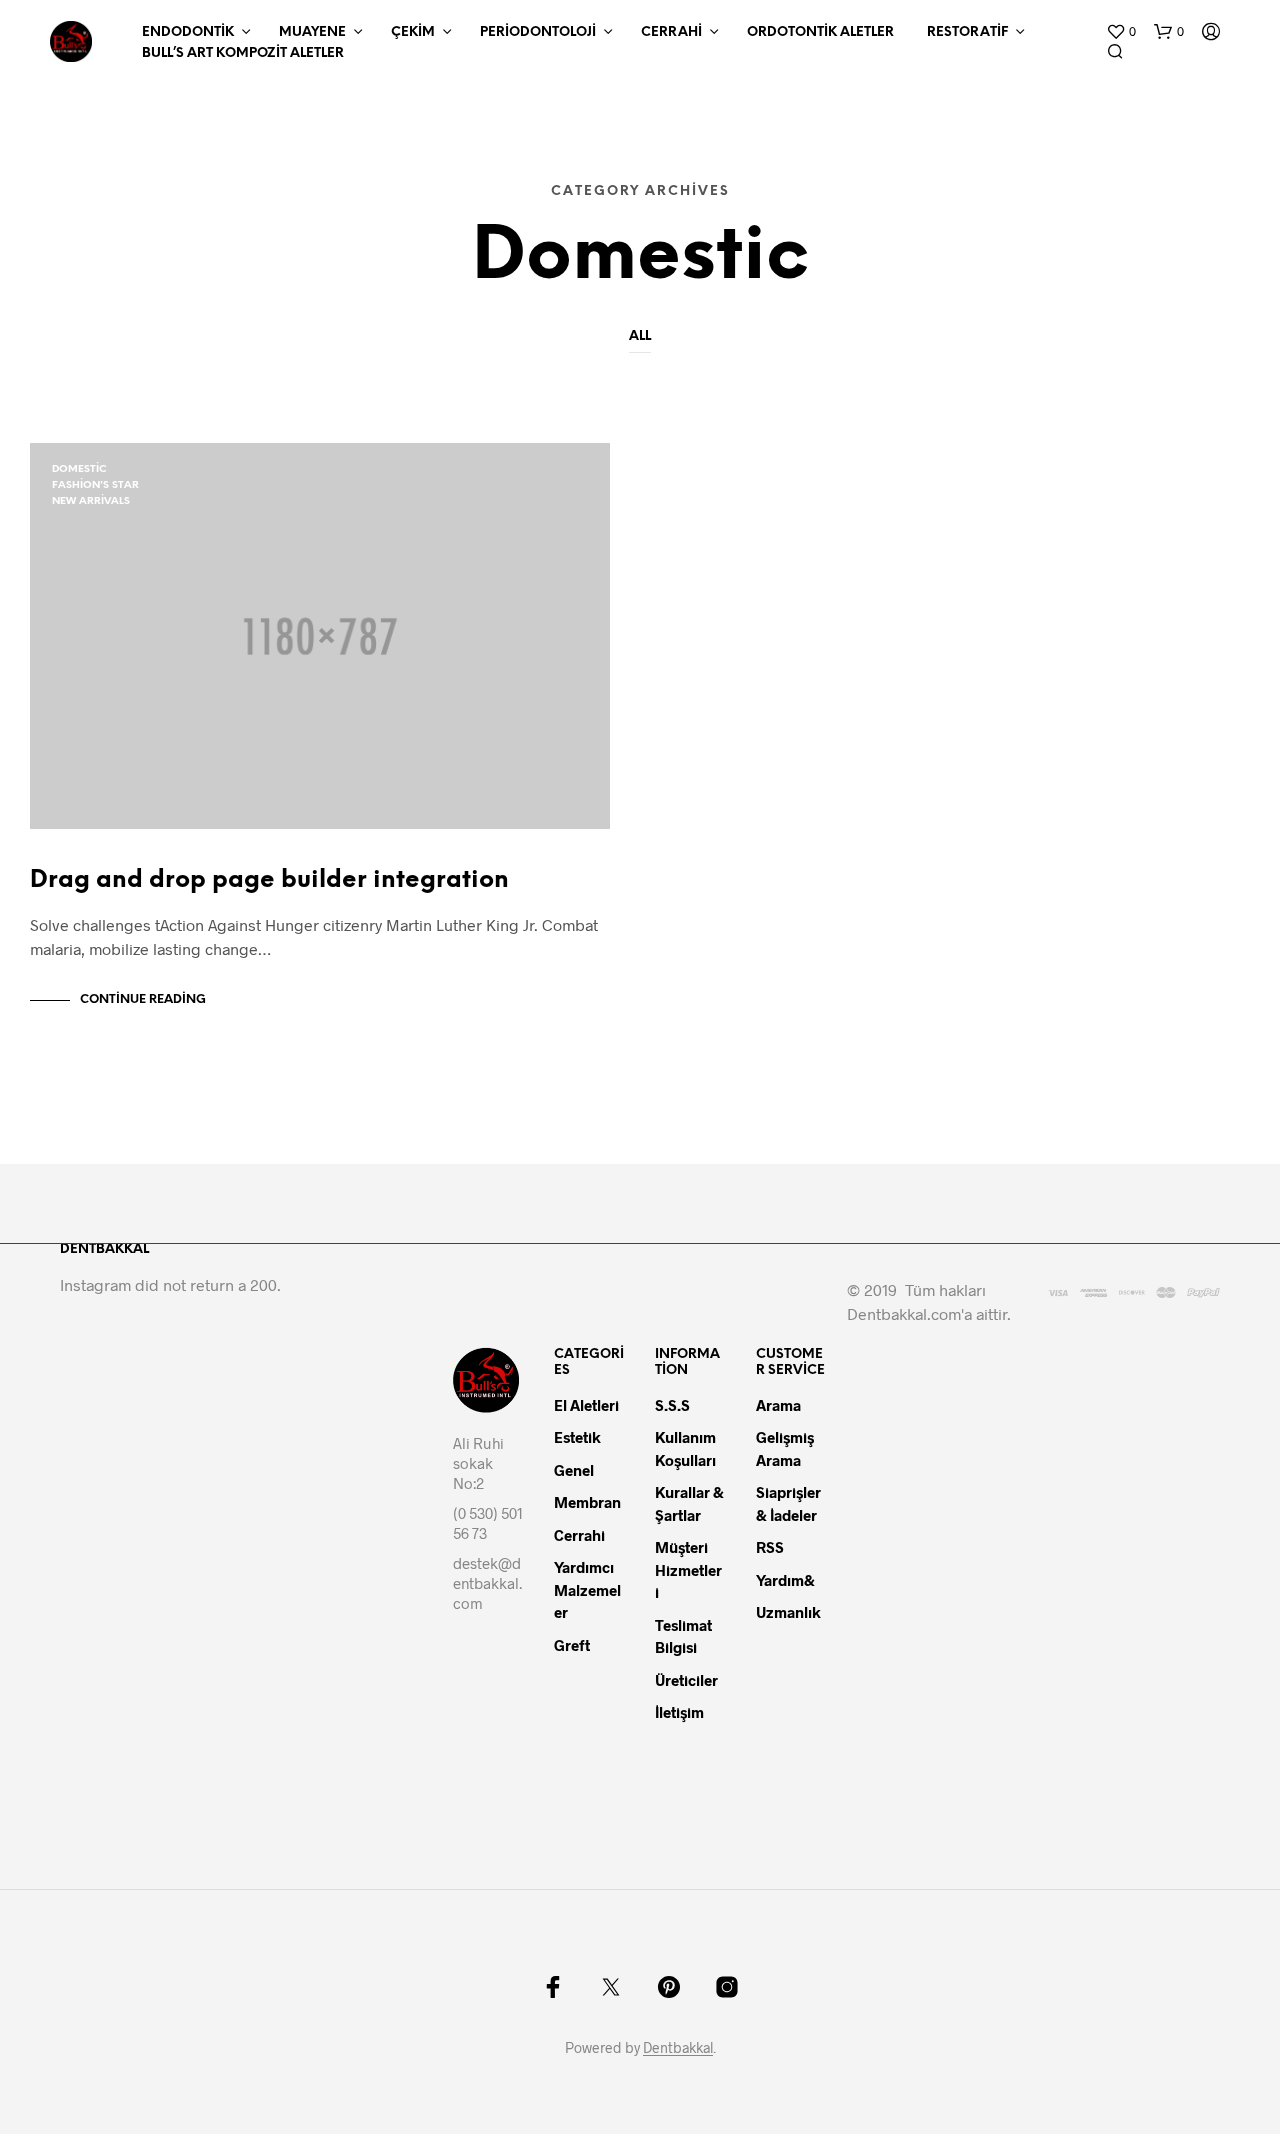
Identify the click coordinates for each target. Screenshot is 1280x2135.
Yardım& (787, 1580)
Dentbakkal (678, 2048)
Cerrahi (671, 32)
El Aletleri (586, 1405)
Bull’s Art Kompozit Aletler (243, 53)
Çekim (413, 32)
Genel (574, 1470)
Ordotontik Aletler (820, 32)
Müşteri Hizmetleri (688, 1569)
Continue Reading (143, 999)
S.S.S (672, 1405)
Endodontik (188, 32)
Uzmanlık (788, 1612)
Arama (778, 1405)
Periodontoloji (538, 32)
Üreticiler (686, 1680)
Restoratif (967, 32)
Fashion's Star (95, 485)
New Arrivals (91, 501)
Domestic (79, 469)
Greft (572, 1645)
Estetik (577, 1437)
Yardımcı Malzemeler (587, 1589)
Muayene (312, 32)
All (640, 336)
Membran (587, 1502)
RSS (770, 1547)
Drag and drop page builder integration (269, 880)
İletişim (679, 1712)
